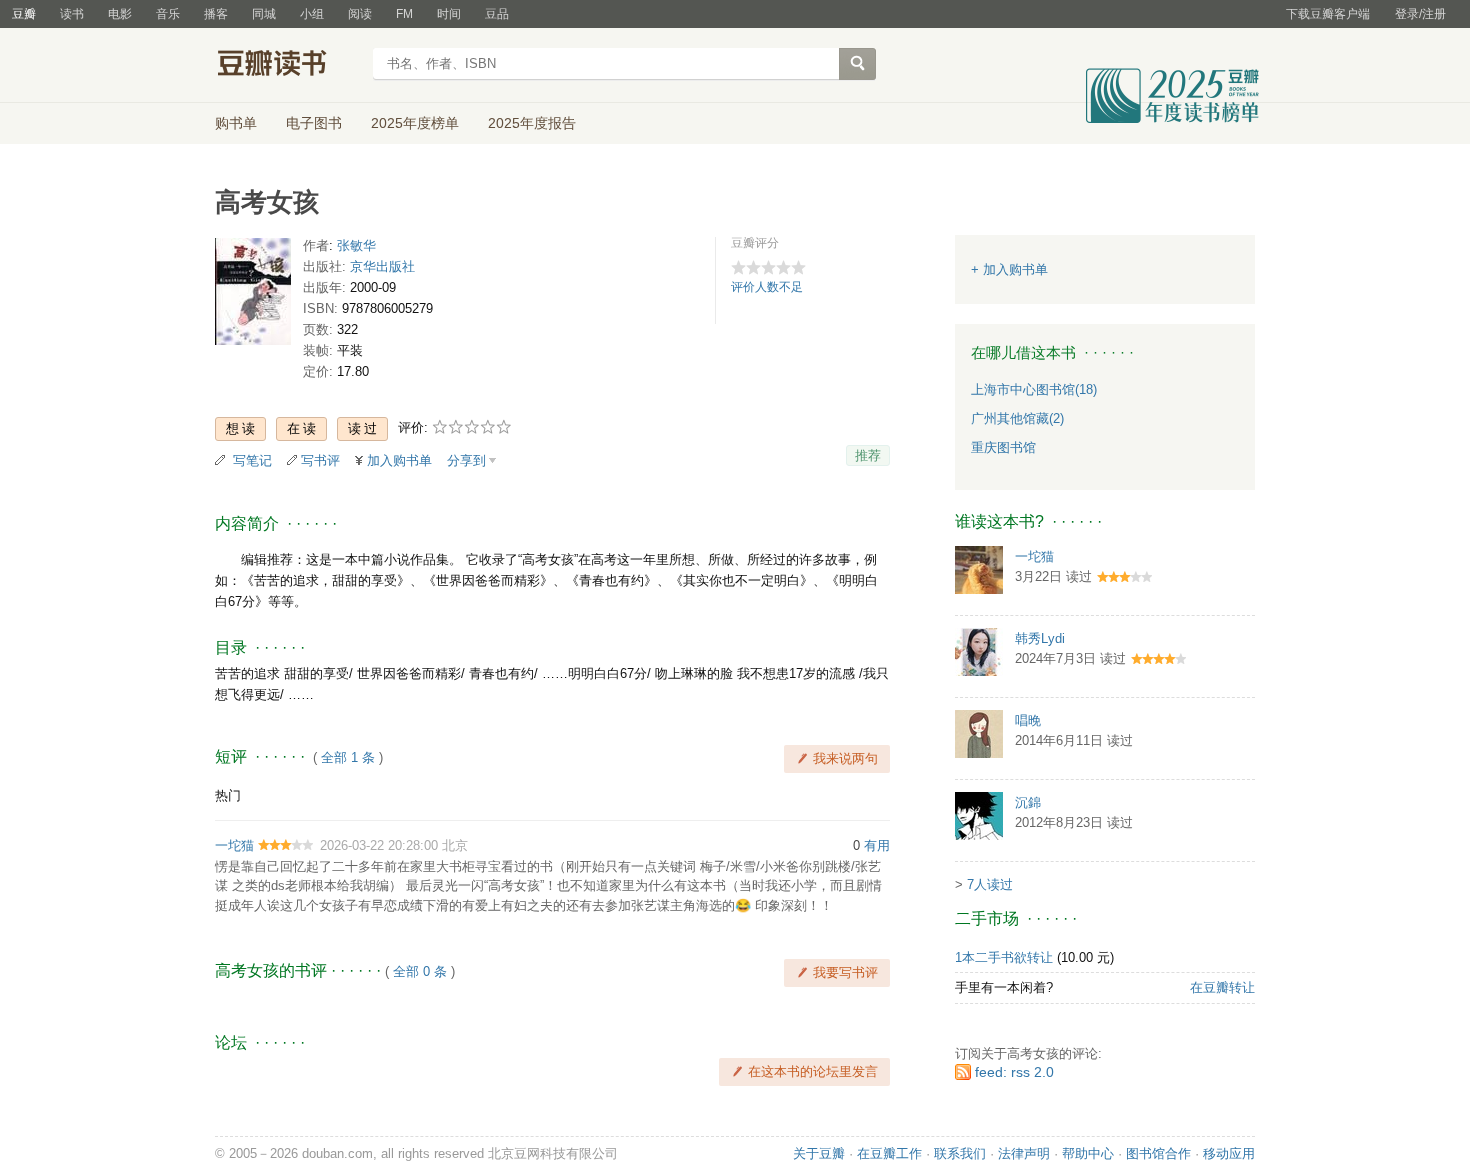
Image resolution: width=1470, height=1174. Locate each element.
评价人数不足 (767, 287)
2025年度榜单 (415, 123)
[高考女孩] (253, 295)
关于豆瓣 (819, 1153)
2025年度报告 (532, 123)
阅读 (360, 14)
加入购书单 (399, 460)
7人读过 (990, 884)
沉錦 (1028, 802)
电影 (120, 14)
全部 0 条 (420, 971)
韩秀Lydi (1040, 638)
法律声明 (1024, 1153)
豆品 (497, 14)
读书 (72, 14)
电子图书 (314, 123)
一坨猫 (234, 845)
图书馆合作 (1158, 1153)
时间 (449, 14)
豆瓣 (24, 14)
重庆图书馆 (1003, 447)
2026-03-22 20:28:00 (379, 845)
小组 (312, 14)
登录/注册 (1420, 14)
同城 (264, 14)
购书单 (236, 123)
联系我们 (960, 1153)
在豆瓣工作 (889, 1153)
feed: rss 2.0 (1014, 1072)
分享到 (466, 460)
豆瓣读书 (287, 66)
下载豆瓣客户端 (1328, 14)
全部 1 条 (348, 757)
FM (404, 14)
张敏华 (356, 245)
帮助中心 (1088, 1153)
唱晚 (1028, 720)
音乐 (168, 14)
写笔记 (252, 460)
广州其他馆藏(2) (1017, 418)
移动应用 (1229, 1153)
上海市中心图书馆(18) (1034, 389)
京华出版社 (382, 266)
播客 (216, 14)
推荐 (868, 455)
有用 (877, 845)
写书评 (320, 460)
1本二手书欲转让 (1004, 957)
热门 (228, 795)
